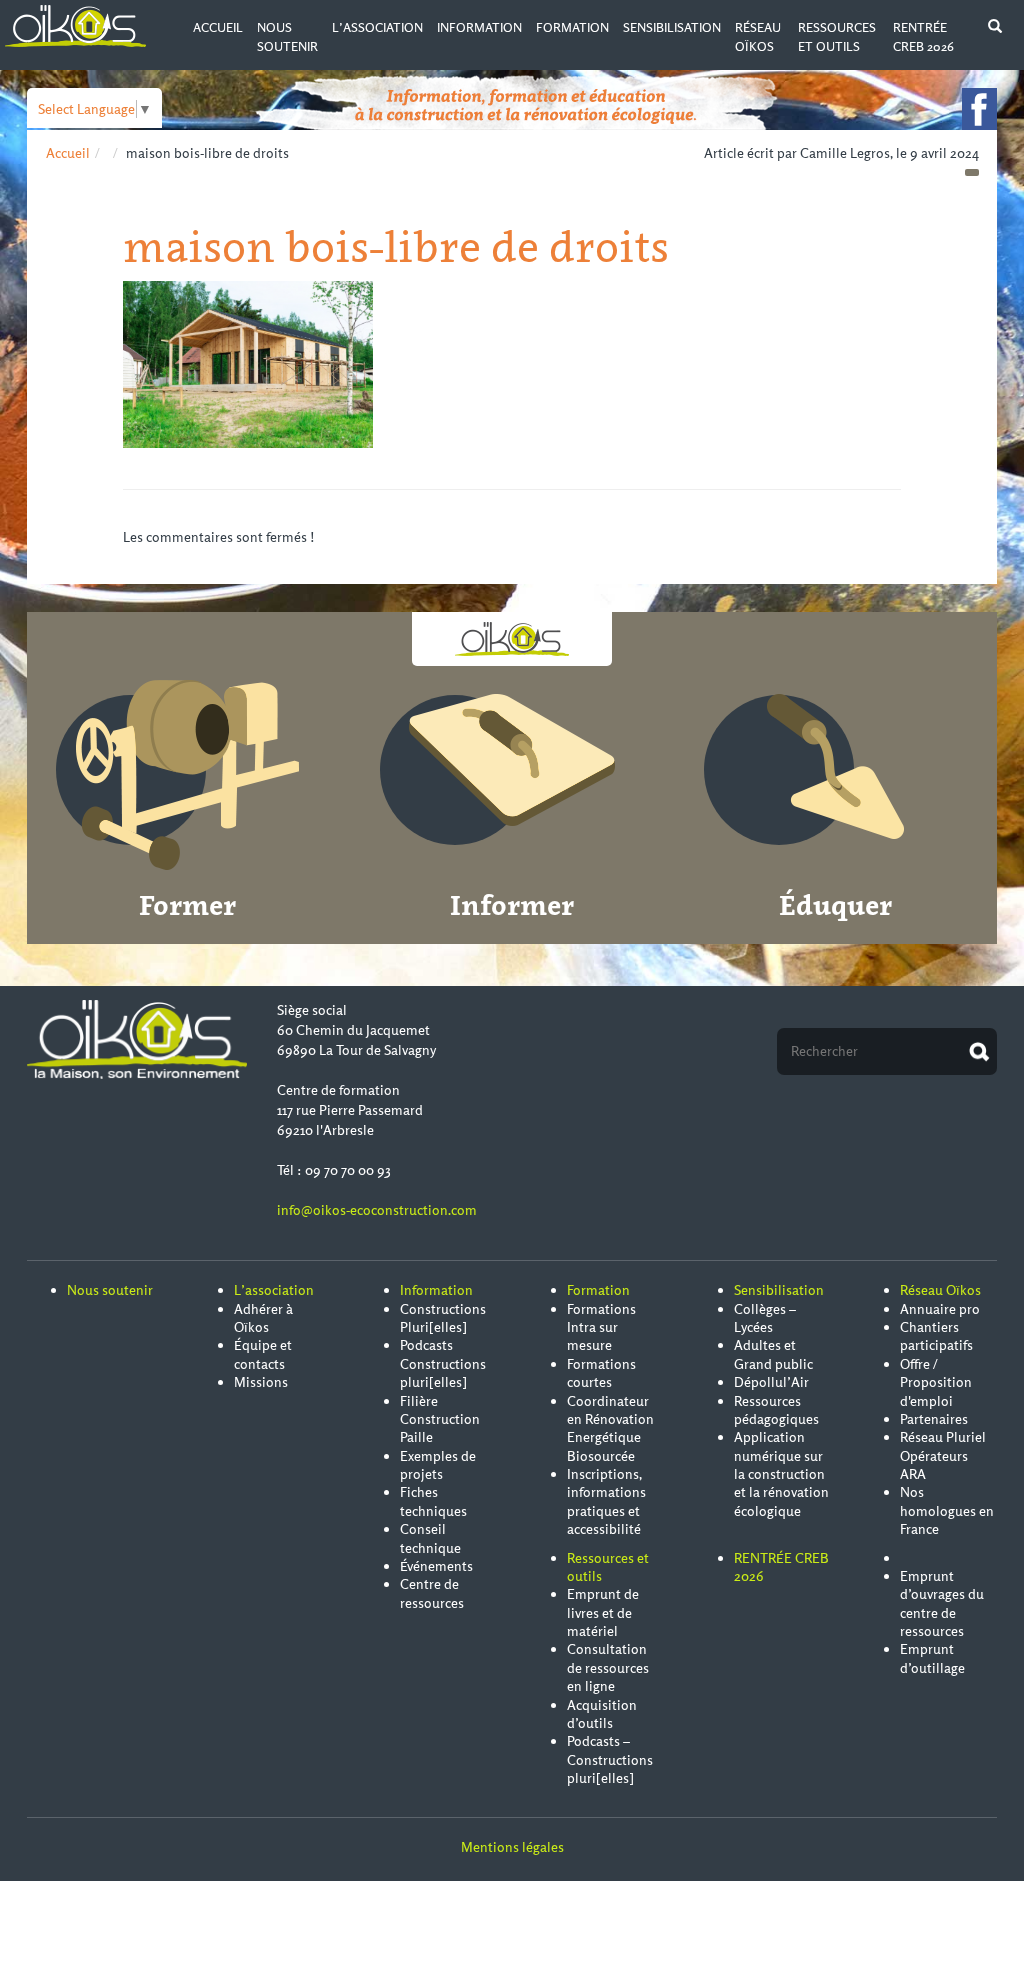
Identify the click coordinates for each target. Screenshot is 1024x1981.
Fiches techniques (433, 1501)
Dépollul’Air (771, 1382)
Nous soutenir (110, 1290)
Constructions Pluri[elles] (443, 1318)
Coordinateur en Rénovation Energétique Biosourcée (610, 1428)
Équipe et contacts (263, 1354)
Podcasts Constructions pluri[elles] (443, 1363)
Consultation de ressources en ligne (608, 1667)
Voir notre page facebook (979, 109)
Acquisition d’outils (602, 1714)
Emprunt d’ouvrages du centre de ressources (942, 1603)
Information (479, 27)
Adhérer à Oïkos (263, 1318)
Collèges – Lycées (765, 1318)
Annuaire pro (940, 1309)
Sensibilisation (672, 27)
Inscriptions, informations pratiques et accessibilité (606, 1501)
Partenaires (934, 1419)
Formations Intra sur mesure (601, 1327)
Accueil (218, 27)
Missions (261, 1382)
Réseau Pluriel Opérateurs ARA (943, 1455)
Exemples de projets (438, 1465)
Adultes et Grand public (773, 1354)
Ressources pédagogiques (776, 1410)
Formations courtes (601, 1373)
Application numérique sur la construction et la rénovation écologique (781, 1474)
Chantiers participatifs (936, 1336)
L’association (377, 27)
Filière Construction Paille (440, 1419)
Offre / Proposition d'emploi (936, 1382)
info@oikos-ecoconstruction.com (377, 1210)
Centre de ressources (432, 1593)
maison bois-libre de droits (396, 246)
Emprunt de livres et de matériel (603, 1612)
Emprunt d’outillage (932, 1658)
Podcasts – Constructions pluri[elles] (610, 1759)
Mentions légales (512, 1847)
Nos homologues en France (947, 1510)
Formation (572, 27)
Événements (436, 1566)
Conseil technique (430, 1538)
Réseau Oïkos (940, 1290)
